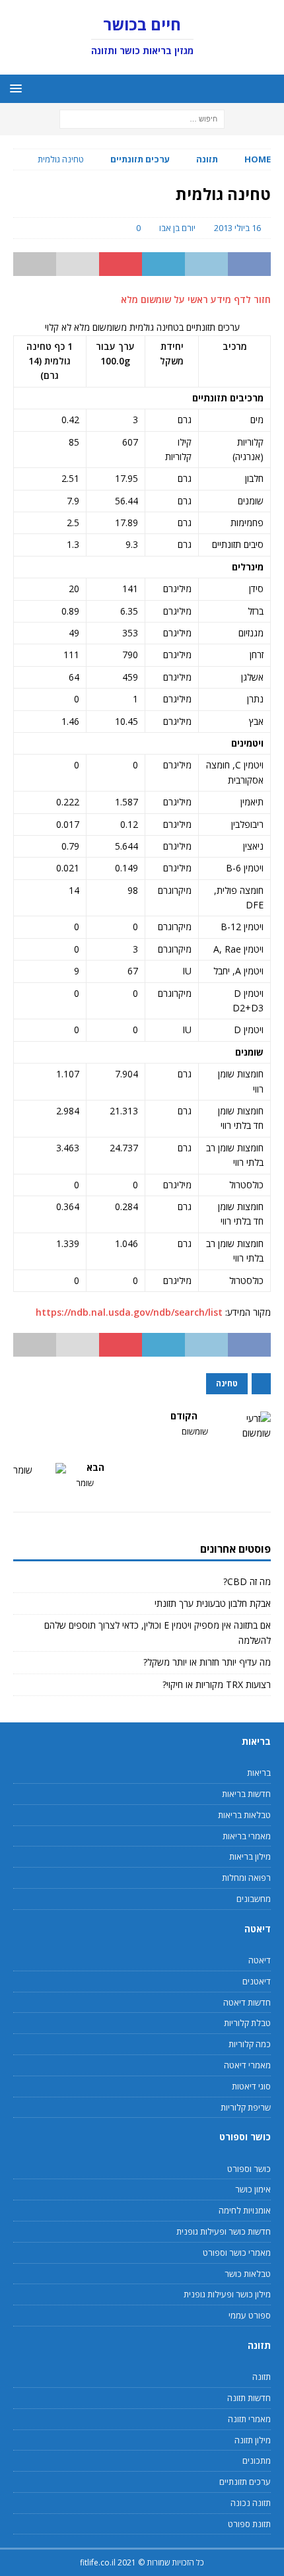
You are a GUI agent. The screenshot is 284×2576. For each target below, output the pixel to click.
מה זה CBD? (247, 1581)
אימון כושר (253, 2189)
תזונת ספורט (249, 2524)
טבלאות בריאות (244, 1815)
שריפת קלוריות (246, 2107)
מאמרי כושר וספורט (237, 2253)
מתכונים (257, 2460)
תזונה (207, 159)
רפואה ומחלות (246, 1878)
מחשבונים (254, 1899)
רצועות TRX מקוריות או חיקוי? (217, 1684)
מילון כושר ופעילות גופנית (227, 2294)
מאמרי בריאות (247, 1836)
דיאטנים (257, 1981)
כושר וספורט (249, 2169)
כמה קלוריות (250, 2044)
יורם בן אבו (177, 228)
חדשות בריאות (246, 1794)
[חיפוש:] (142, 119)
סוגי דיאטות (251, 2086)
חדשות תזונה (249, 2398)
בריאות (259, 1773)
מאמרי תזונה (249, 2419)
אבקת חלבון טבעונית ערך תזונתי (213, 1603)
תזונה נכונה (251, 2503)
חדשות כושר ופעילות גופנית (224, 2231)
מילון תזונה (253, 2440)
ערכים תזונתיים (245, 2482)
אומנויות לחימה (245, 2210)
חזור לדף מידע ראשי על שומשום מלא (196, 299)
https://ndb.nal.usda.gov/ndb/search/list (129, 1312)
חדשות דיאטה (247, 2002)
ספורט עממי (250, 2315)
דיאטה (260, 1960)
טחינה (227, 1383)
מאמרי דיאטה (247, 2065)
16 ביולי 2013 (237, 228)
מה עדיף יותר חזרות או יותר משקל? (207, 1662)
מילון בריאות (250, 1856)
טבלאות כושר (248, 2274)
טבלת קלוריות (247, 2023)
